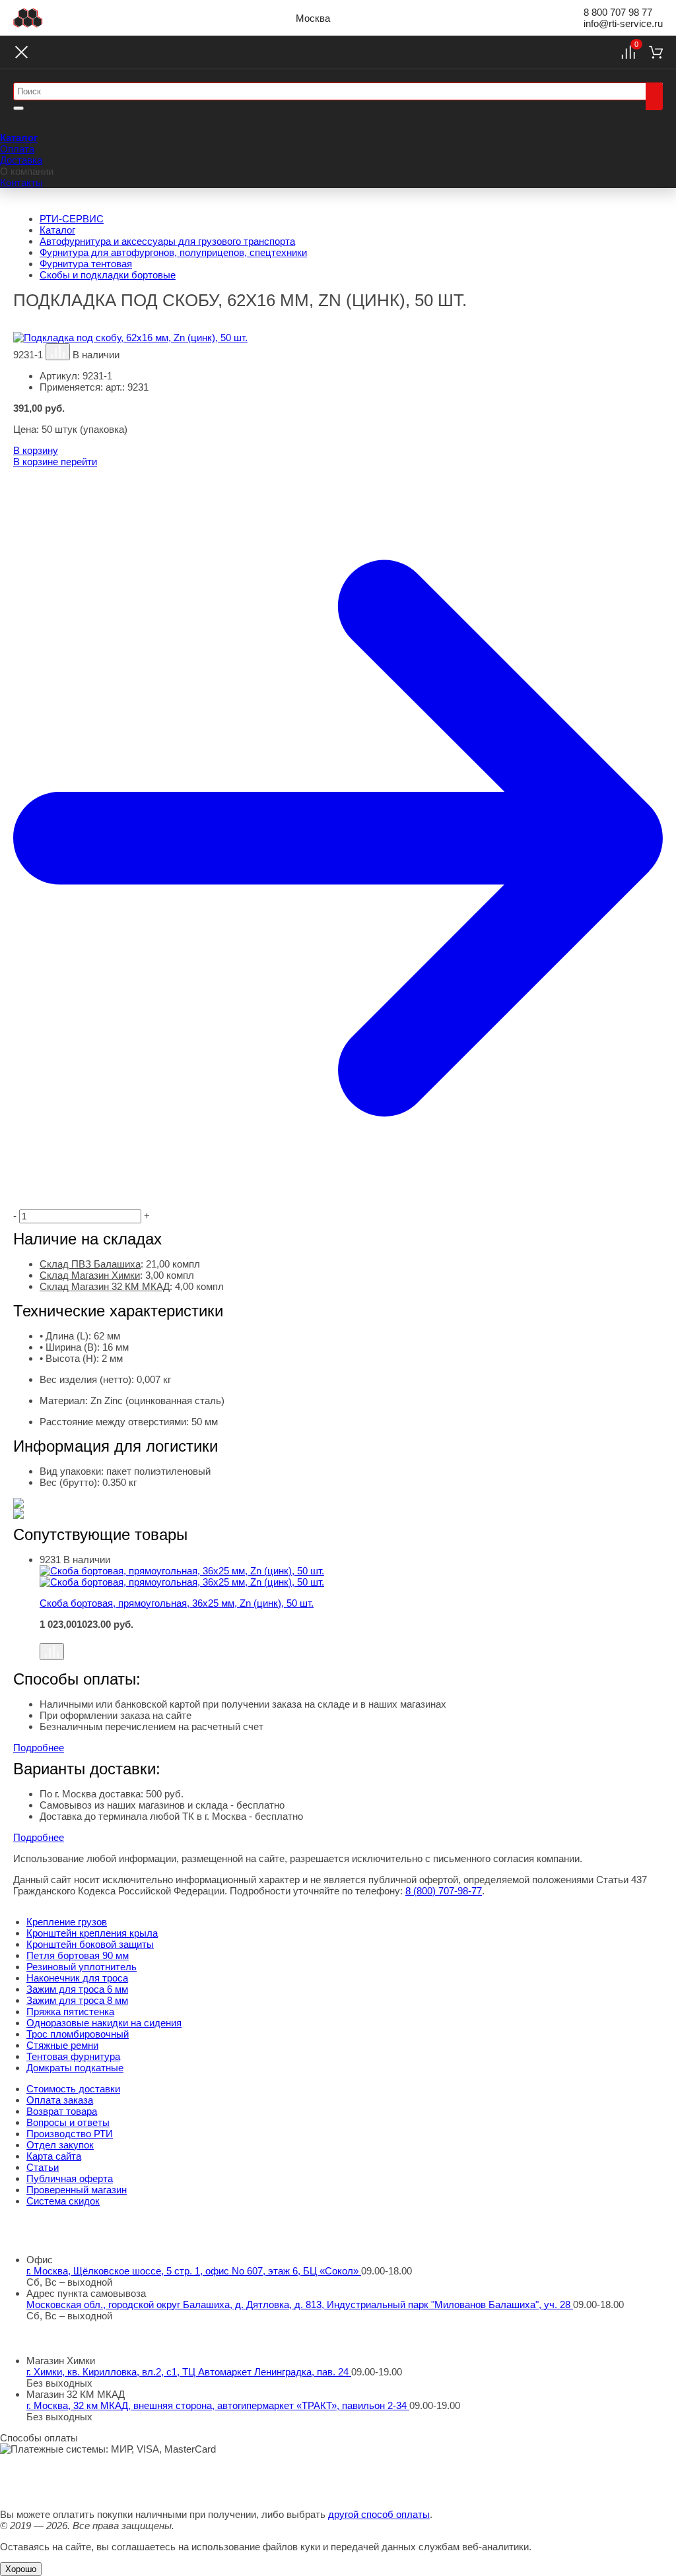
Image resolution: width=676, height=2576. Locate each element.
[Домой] (28, 18)
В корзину (36, 450)
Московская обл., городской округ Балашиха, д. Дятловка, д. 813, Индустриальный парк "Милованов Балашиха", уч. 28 (300, 2304)
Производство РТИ (70, 2134)
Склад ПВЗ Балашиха (90, 1264)
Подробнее (39, 1748)
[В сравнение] (58, 352)
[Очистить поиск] (18, 108)
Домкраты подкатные (75, 2068)
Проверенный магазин (77, 2190)
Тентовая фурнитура (73, 2056)
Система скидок (63, 2201)
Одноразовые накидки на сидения (104, 2023)
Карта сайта (54, 2156)
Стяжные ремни (62, 2045)
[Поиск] (654, 96)
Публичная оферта (70, 2178)
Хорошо (21, 2569)
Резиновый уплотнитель (82, 1967)
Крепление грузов (67, 1922)
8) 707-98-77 (444, 1891)
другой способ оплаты (379, 2514)
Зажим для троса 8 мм (77, 2000)
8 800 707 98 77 (618, 12)
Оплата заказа (60, 2100)
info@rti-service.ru (623, 23)
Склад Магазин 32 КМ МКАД (105, 1286)
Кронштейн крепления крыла (92, 1933)
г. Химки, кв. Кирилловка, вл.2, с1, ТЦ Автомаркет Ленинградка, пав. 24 (189, 2372)
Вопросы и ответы (68, 2122)
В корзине (55, 462)
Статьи (43, 2167)
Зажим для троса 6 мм (77, 1989)
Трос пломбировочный (78, 2034)
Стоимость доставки (73, 2089)
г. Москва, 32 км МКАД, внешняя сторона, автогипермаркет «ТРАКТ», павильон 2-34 (218, 2405)
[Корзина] (656, 52)
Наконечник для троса (77, 1978)
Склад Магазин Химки (90, 1275)
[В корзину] (351, 1636)
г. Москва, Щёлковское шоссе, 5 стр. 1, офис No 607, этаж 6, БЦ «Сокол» (194, 2271)
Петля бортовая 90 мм (78, 1955)
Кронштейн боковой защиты (90, 1944)
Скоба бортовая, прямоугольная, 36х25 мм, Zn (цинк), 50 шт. (177, 1603)
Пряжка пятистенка (70, 2012)
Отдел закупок (60, 2145)
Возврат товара (62, 2111)
